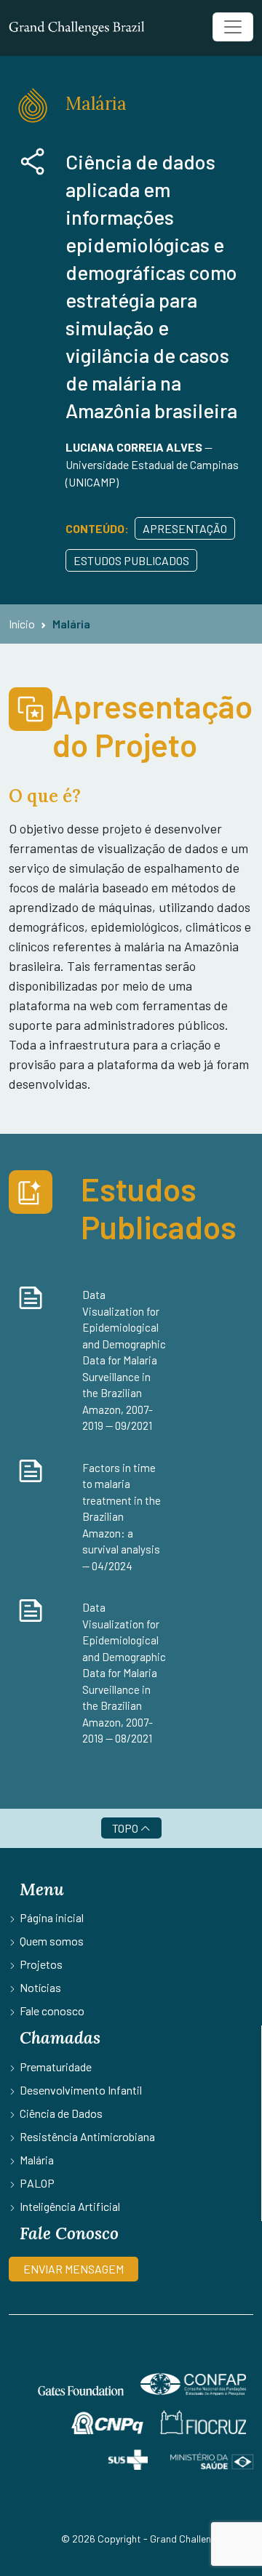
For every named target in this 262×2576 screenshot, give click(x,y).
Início (22, 624)
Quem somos (52, 1941)
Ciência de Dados (61, 2113)
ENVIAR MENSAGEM (74, 2269)
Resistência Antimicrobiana (87, 2136)
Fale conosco (52, 2011)
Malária (71, 624)
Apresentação (185, 528)
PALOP (37, 2183)
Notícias (40, 1987)
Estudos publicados (131, 560)
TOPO (126, 1828)
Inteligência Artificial (70, 2206)
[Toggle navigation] (233, 27)
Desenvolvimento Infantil (81, 2090)
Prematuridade (56, 2067)
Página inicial (52, 1917)
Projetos (41, 1964)
